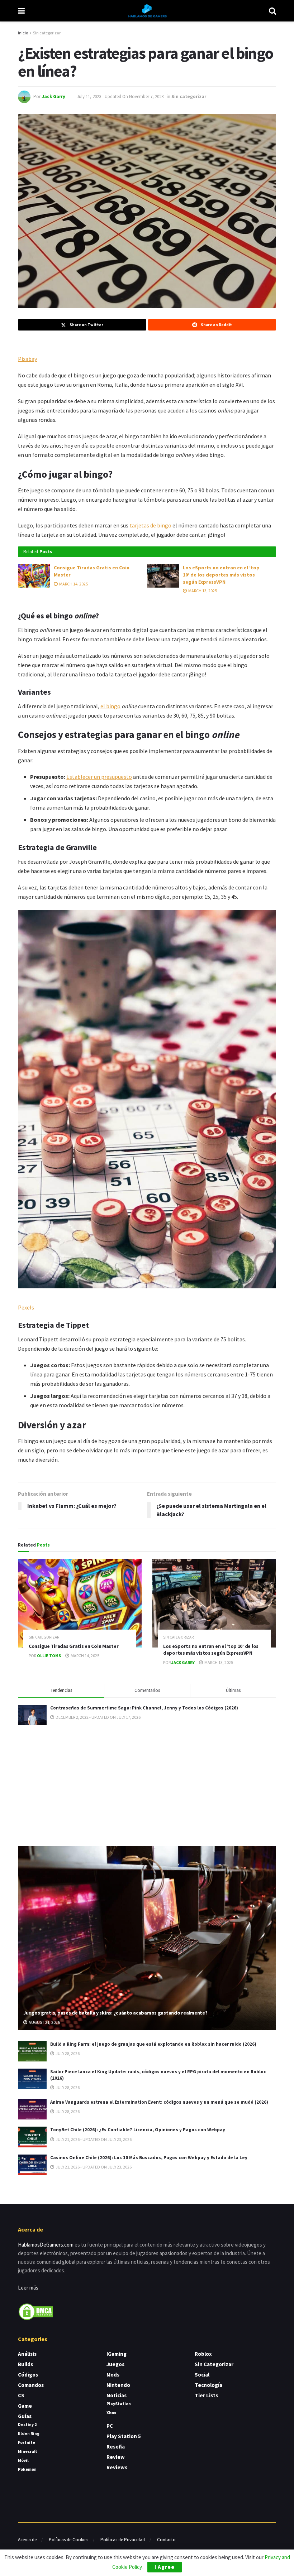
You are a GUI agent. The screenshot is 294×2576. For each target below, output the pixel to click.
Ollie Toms (49, 1656)
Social (202, 2375)
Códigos (28, 2375)
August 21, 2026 (44, 2022)
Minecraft (27, 2451)
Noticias (117, 2395)
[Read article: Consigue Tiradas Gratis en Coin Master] (34, 576)
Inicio (23, 33)
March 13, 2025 (202, 591)
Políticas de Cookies (68, 2540)
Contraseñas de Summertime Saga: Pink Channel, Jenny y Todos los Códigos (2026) (144, 1708)
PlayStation (119, 2404)
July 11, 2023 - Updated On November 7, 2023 (120, 97)
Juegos (115, 2364)
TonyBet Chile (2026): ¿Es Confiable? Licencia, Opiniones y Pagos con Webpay (138, 2130)
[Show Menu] (21, 11)
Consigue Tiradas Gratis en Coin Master (73, 1646)
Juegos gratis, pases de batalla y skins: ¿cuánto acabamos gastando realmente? (115, 2013)
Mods (113, 2375)
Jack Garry (53, 97)
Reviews (117, 2467)
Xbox (111, 2413)
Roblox (203, 2354)
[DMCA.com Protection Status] (36, 2311)
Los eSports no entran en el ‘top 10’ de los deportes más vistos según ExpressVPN (221, 575)
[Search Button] (272, 11)
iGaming (117, 2354)
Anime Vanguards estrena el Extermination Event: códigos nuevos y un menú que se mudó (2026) (159, 2102)
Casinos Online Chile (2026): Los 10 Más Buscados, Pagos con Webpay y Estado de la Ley (149, 2158)
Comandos (31, 2385)
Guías (25, 2416)
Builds (25, 2364)
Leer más (28, 2288)
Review (116, 2457)
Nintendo (118, 2385)
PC (110, 2426)
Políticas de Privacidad (123, 2540)
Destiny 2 (27, 2424)
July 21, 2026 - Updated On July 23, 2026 (93, 2139)
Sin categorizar (47, 33)
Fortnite (27, 2442)
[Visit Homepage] (147, 11)
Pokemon (27, 2469)
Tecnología (208, 2385)
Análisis (27, 2354)
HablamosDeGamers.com (46, 2245)
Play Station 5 (124, 2436)
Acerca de (27, 2540)
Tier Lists (206, 2395)
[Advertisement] (147, 1784)
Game (25, 2406)
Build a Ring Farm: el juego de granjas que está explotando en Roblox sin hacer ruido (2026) (153, 2044)
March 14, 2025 (73, 584)
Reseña (116, 2447)
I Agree (165, 2567)
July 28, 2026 (67, 2053)
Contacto (166, 2540)
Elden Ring (29, 2433)
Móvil (23, 2460)
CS (21, 2395)
